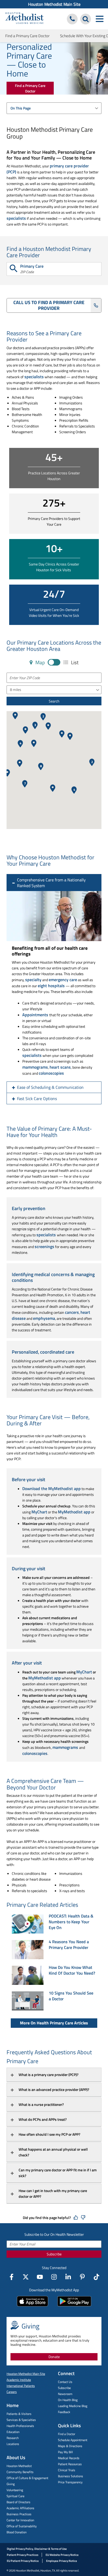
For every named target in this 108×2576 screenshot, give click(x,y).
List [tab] (74, 663)
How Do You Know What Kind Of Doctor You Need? (72, 1970)
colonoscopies (51, 1073)
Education (13, 2432)
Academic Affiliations (20, 2508)
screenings (44, 1246)
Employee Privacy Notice (62, 2561)
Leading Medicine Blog (73, 2406)
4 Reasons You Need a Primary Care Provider (69, 1945)
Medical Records (69, 2458)
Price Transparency (70, 2482)
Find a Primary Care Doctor (27, 36)
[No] (83, 2218)
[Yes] (76, 2218)
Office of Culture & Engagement (27, 2478)
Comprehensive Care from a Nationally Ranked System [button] (51, 883)
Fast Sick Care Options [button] (37, 1098)
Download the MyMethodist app (52, 1489)
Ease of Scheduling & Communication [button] (50, 1087)
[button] (7, 773)
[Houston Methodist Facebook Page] (12, 2277)
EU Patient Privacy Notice (23, 2561)
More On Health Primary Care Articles (54, 2023)
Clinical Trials (67, 2470)
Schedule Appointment (73, 2440)
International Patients (21, 2386)
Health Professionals (20, 2426)
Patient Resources (70, 2464)
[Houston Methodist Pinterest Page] (82, 2277)
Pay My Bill (65, 2452)
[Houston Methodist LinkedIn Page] (68, 2277)
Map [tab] (40, 663)
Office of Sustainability (22, 2526)
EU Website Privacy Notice (62, 2555)
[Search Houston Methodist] (86, 19)
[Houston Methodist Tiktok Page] (96, 2277)
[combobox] (54, 108)
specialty (33, 980)
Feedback (64, 2412)
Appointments (36, 1015)
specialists (16, 218)
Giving (11, 2484)
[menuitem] (54, 4)
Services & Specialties (21, 2420)
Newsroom (65, 2394)
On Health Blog (68, 2400)
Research (13, 2438)
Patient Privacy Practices (23, 2555)
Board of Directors (18, 2502)
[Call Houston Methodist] (72, 19)
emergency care (63, 980)
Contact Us (65, 2382)
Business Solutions (71, 2476)
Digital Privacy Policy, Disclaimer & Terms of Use (37, 2549)
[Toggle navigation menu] (99, 19)
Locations (13, 2444)
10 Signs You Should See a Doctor (71, 1996)
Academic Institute (19, 2380)
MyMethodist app (74, 1512)
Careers (12, 2392)
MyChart (39, 1512)
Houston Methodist (19, 2466)
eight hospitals (51, 986)
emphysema (44, 1318)
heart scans (60, 1067)
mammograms (35, 1067)
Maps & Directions (70, 2446)
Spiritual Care (15, 2496)
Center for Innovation (20, 2520)
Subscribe (54, 2254)
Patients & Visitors (19, 2414)
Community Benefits (20, 2472)
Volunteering (15, 2490)
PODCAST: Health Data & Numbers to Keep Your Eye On (71, 1922)
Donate (54, 2357)
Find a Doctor (67, 2434)
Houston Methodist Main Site (54, 4)
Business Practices (19, 2514)
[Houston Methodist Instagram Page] (54, 2277)
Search (54, 701)
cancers (72, 1312)
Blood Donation (17, 2532)
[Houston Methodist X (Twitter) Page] (26, 2277)
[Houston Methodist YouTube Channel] (40, 2277)
